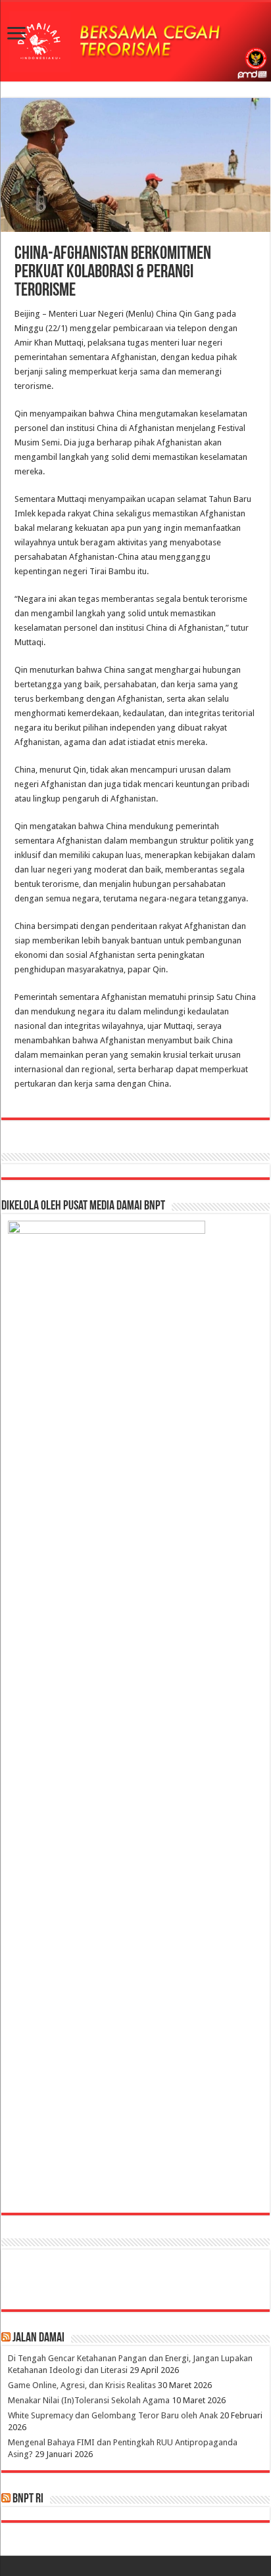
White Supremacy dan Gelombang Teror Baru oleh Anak (113, 2415)
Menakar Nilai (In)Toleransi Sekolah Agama (89, 2400)
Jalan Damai (38, 2338)
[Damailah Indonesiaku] (135, 42)
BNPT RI (28, 2499)
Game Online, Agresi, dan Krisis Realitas (82, 2385)
